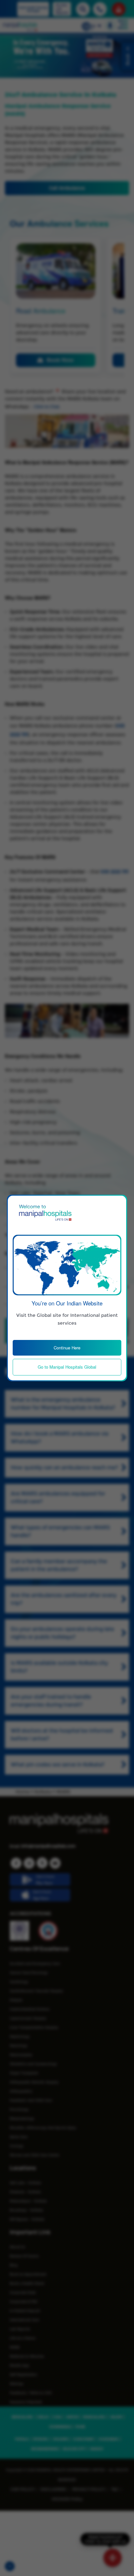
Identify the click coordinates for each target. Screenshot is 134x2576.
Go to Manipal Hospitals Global (67, 1367)
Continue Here (67, 1348)
